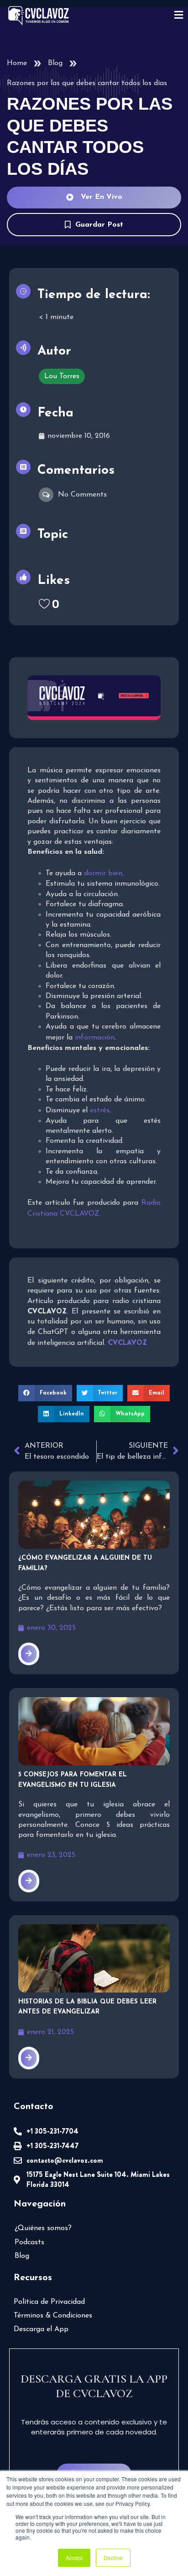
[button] (45, 1393)
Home (17, 63)
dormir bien (103, 873)
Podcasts (29, 2242)
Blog (55, 63)
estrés (100, 1111)
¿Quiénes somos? (43, 2228)
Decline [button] (113, 2558)
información (95, 1038)
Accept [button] (74, 2558)
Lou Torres (62, 376)
